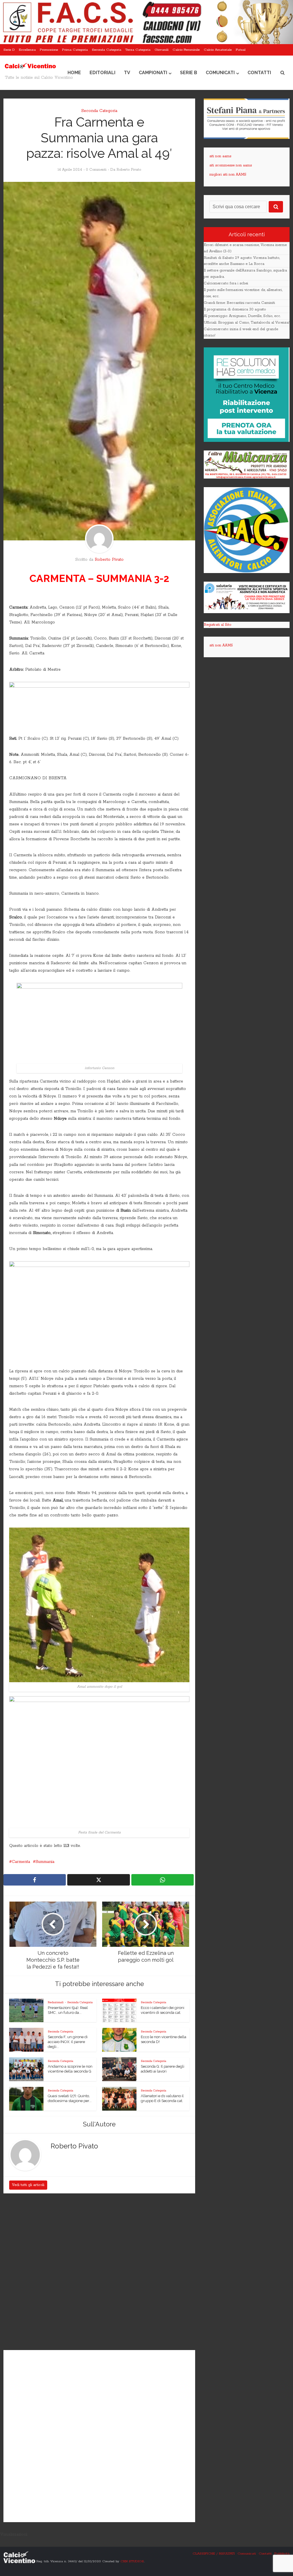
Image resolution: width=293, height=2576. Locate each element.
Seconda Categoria (107, 50)
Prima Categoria (75, 50)
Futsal (241, 50)
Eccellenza (27, 50)
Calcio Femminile (186, 50)
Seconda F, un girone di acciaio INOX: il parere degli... (68, 2042)
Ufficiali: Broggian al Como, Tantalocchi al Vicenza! (247, 323)
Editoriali (102, 73)
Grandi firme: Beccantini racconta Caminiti (239, 303)
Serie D (9, 50)
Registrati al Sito (217, 625)
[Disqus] (99, 2272)
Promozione (49, 50)
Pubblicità (282, 2554)
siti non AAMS (221, 645)
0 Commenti (96, 170)
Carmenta (21, 1862)
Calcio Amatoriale (218, 50)
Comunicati (220, 73)
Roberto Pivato (129, 170)
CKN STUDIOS (132, 2561)
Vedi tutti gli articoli (28, 2185)
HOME (74, 73)
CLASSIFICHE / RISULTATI (214, 2554)
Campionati (153, 73)
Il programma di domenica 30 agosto (235, 309)
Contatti (259, 73)
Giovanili (162, 50)
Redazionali (56, 2002)
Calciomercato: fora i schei (226, 283)
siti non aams (220, 156)
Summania (45, 1862)
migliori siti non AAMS (228, 175)
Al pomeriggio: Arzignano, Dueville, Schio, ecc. (242, 316)
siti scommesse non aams (231, 165)
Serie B (189, 73)
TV (127, 73)
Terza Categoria (138, 50)
